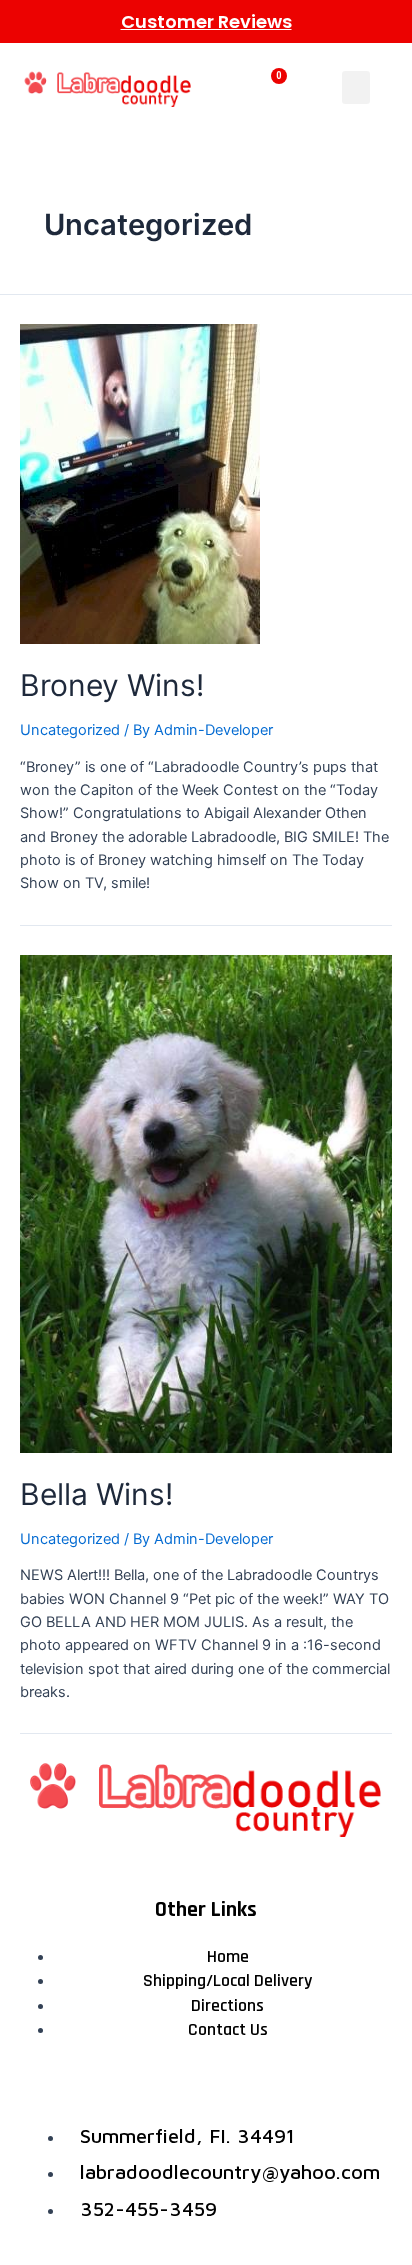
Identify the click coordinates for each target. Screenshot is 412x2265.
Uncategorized (70, 730)
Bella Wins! (96, 1494)
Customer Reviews (206, 21)
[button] (356, 87)
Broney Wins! (112, 685)
